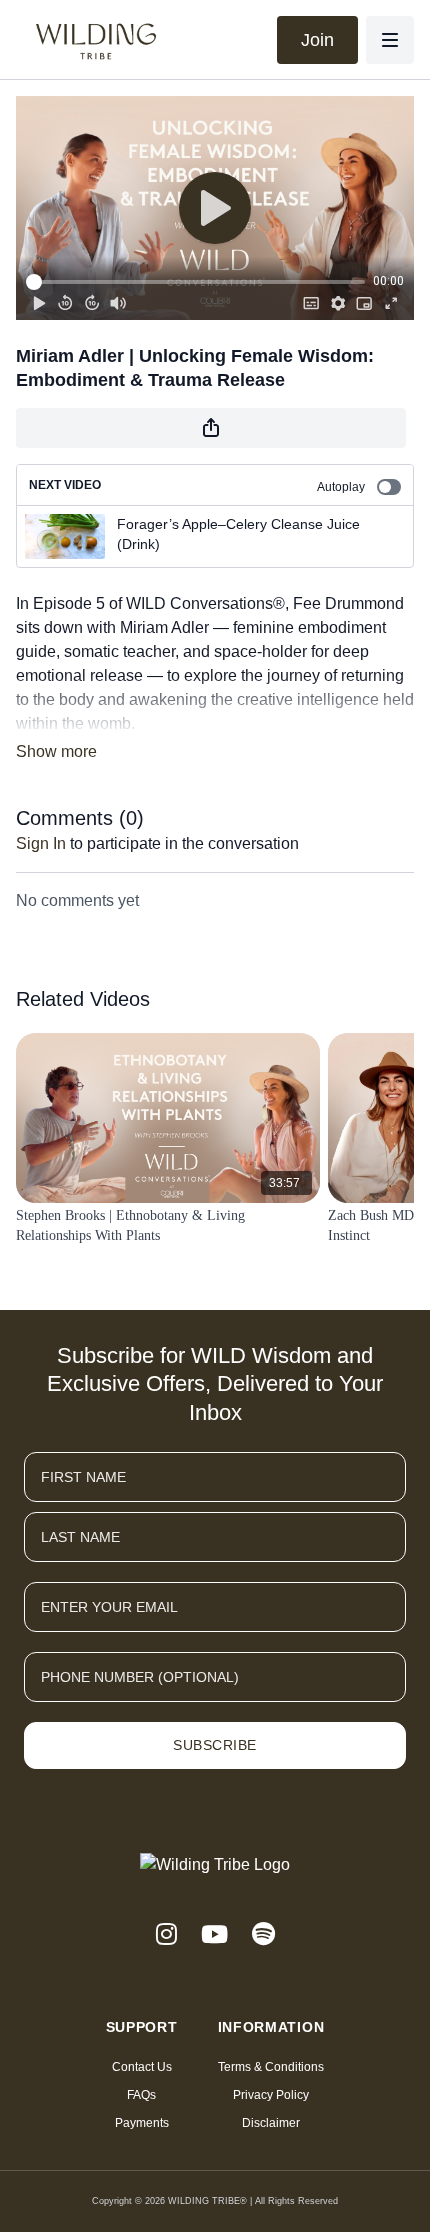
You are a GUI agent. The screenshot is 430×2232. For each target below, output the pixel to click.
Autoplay (341, 487)
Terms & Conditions (271, 2067)
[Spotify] (263, 1935)
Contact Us (142, 2067)
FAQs (141, 2095)
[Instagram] (166, 1935)
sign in (41, 843)
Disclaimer (271, 2123)
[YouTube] (214, 1935)
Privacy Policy (271, 2095)
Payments (142, 2123)
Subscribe (215, 1745)
